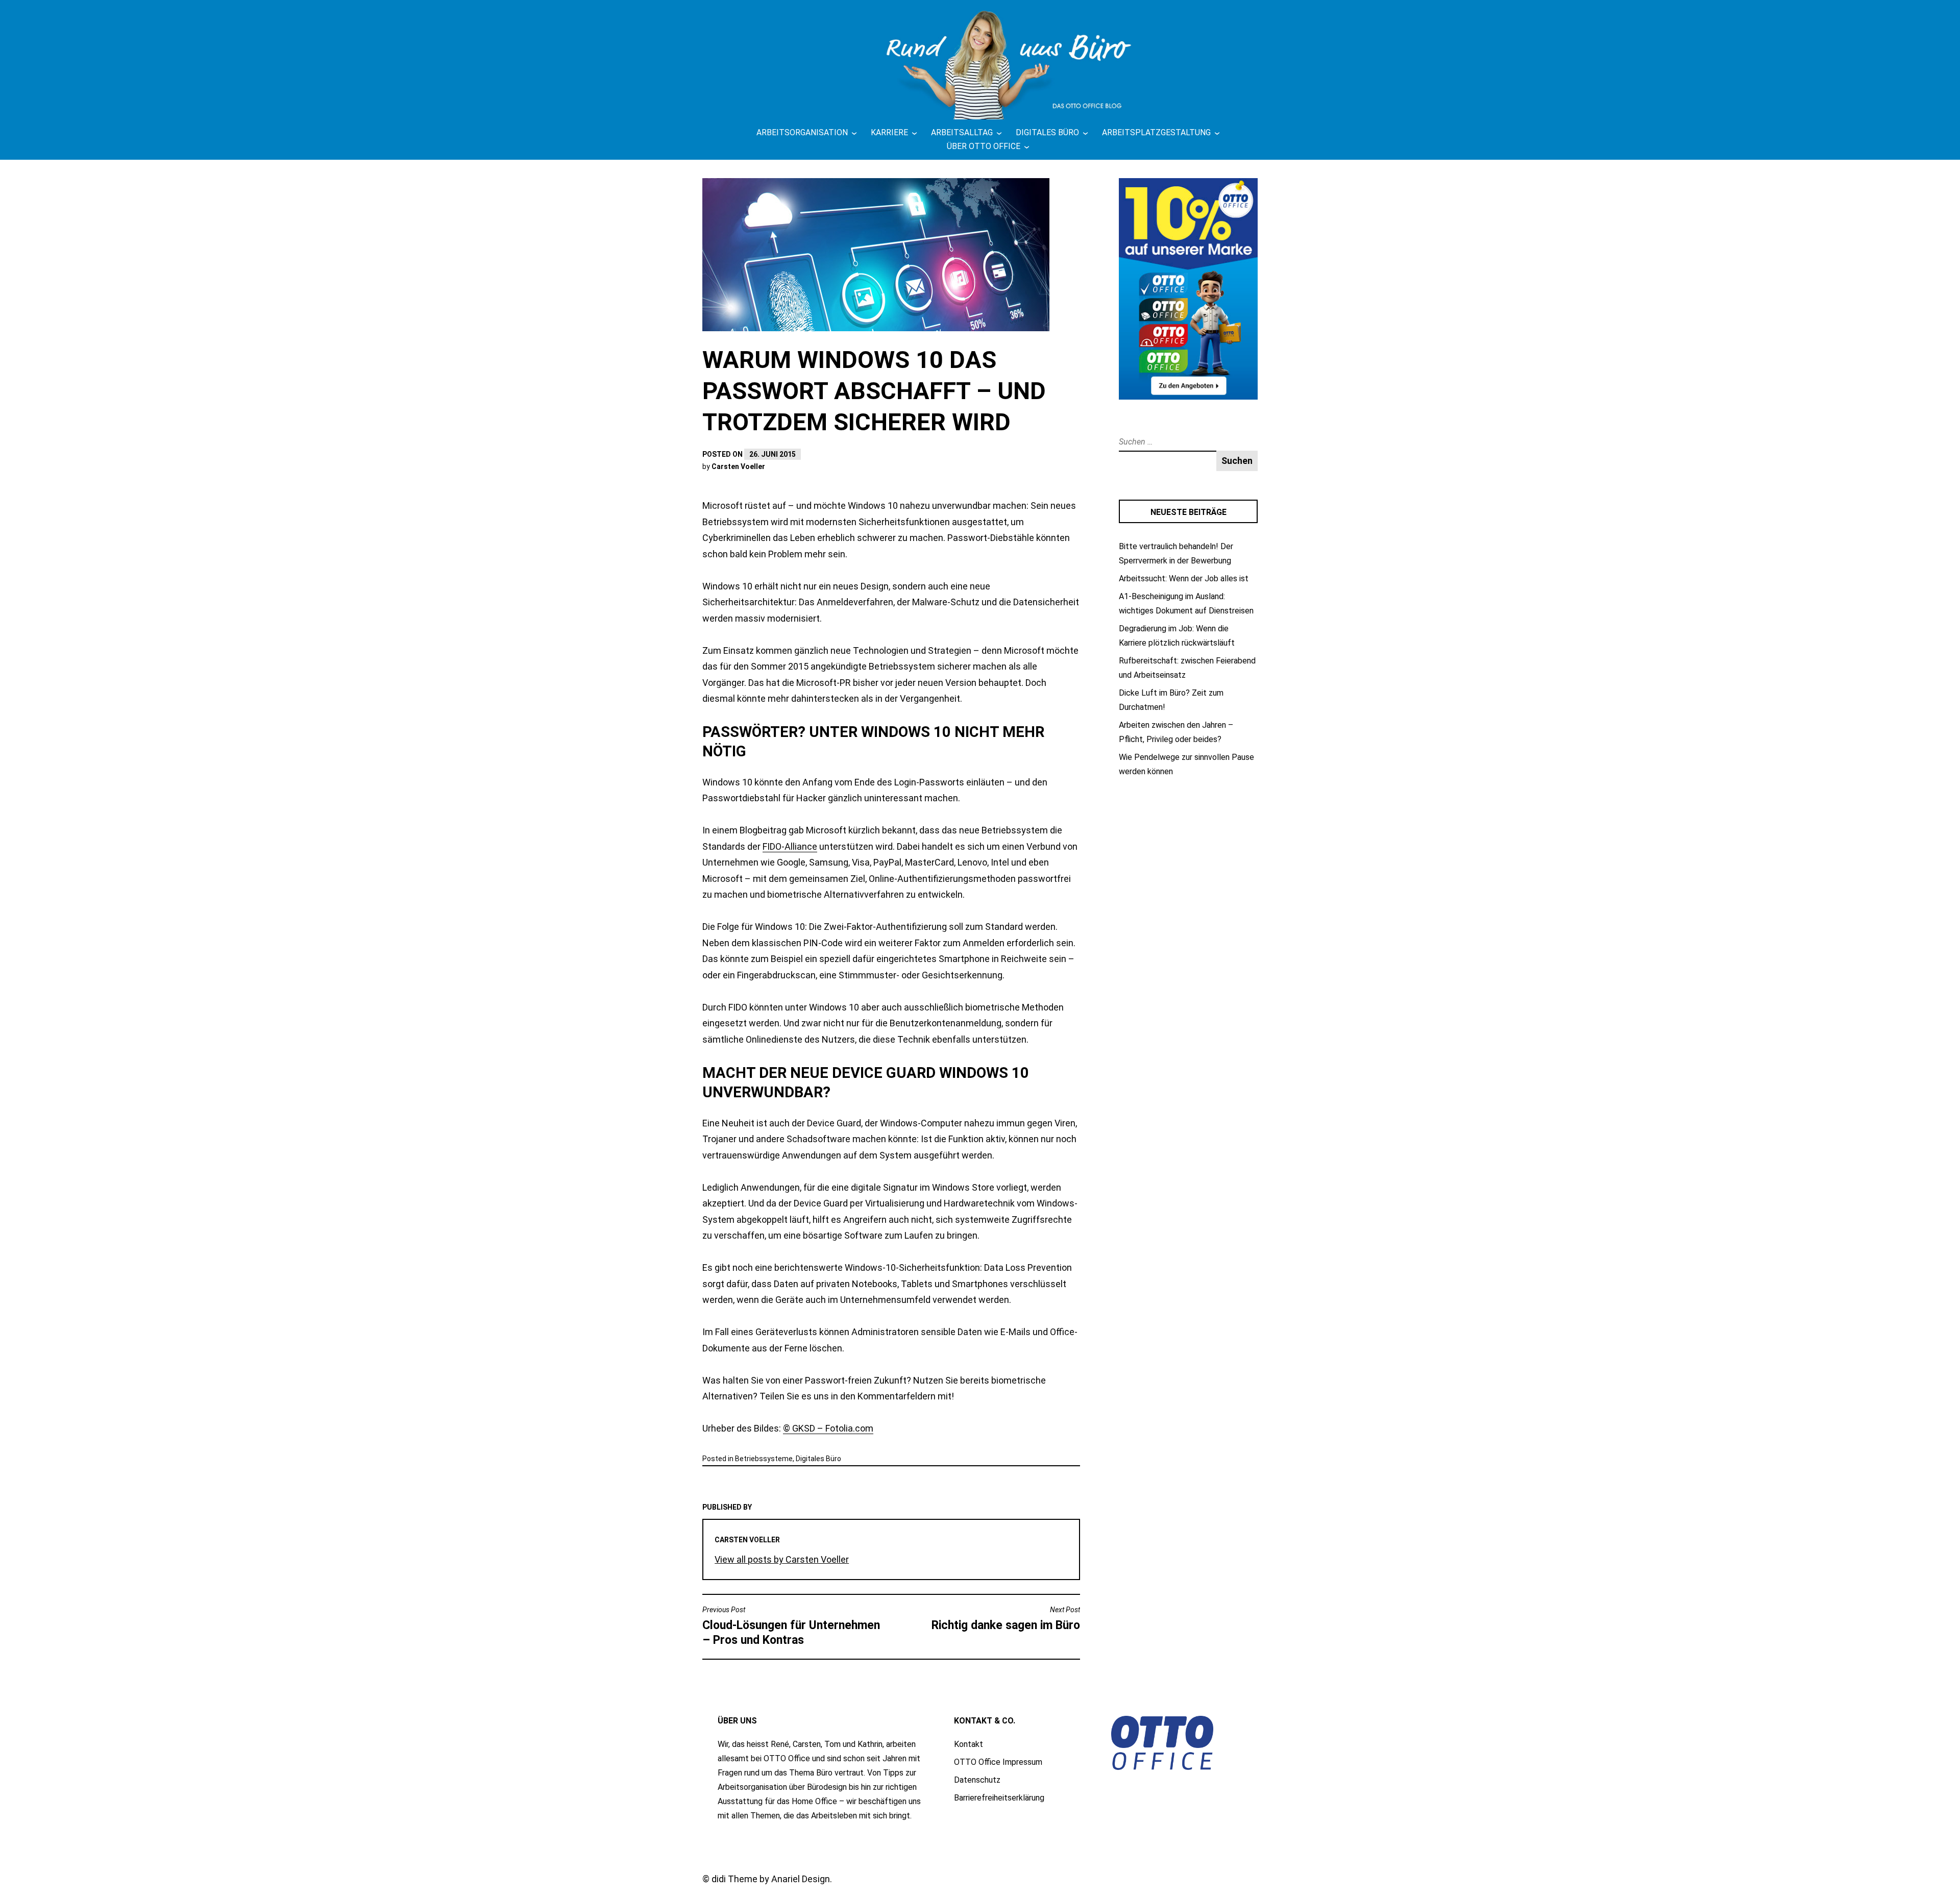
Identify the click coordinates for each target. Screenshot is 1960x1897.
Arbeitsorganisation (802, 132)
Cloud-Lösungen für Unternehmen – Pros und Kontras (791, 1626)
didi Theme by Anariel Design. (772, 1879)
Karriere (889, 132)
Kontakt (969, 1744)
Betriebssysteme (764, 1459)
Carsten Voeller (738, 466)
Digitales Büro (1047, 132)
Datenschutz (977, 1780)
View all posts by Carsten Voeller (782, 1559)
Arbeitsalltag (962, 132)
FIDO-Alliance (790, 846)
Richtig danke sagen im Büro (1006, 1619)
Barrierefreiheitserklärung (999, 1798)
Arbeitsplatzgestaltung (1156, 132)
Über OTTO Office (984, 146)
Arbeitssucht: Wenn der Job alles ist (1184, 578)
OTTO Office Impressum (998, 1762)
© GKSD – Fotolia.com (828, 1428)
